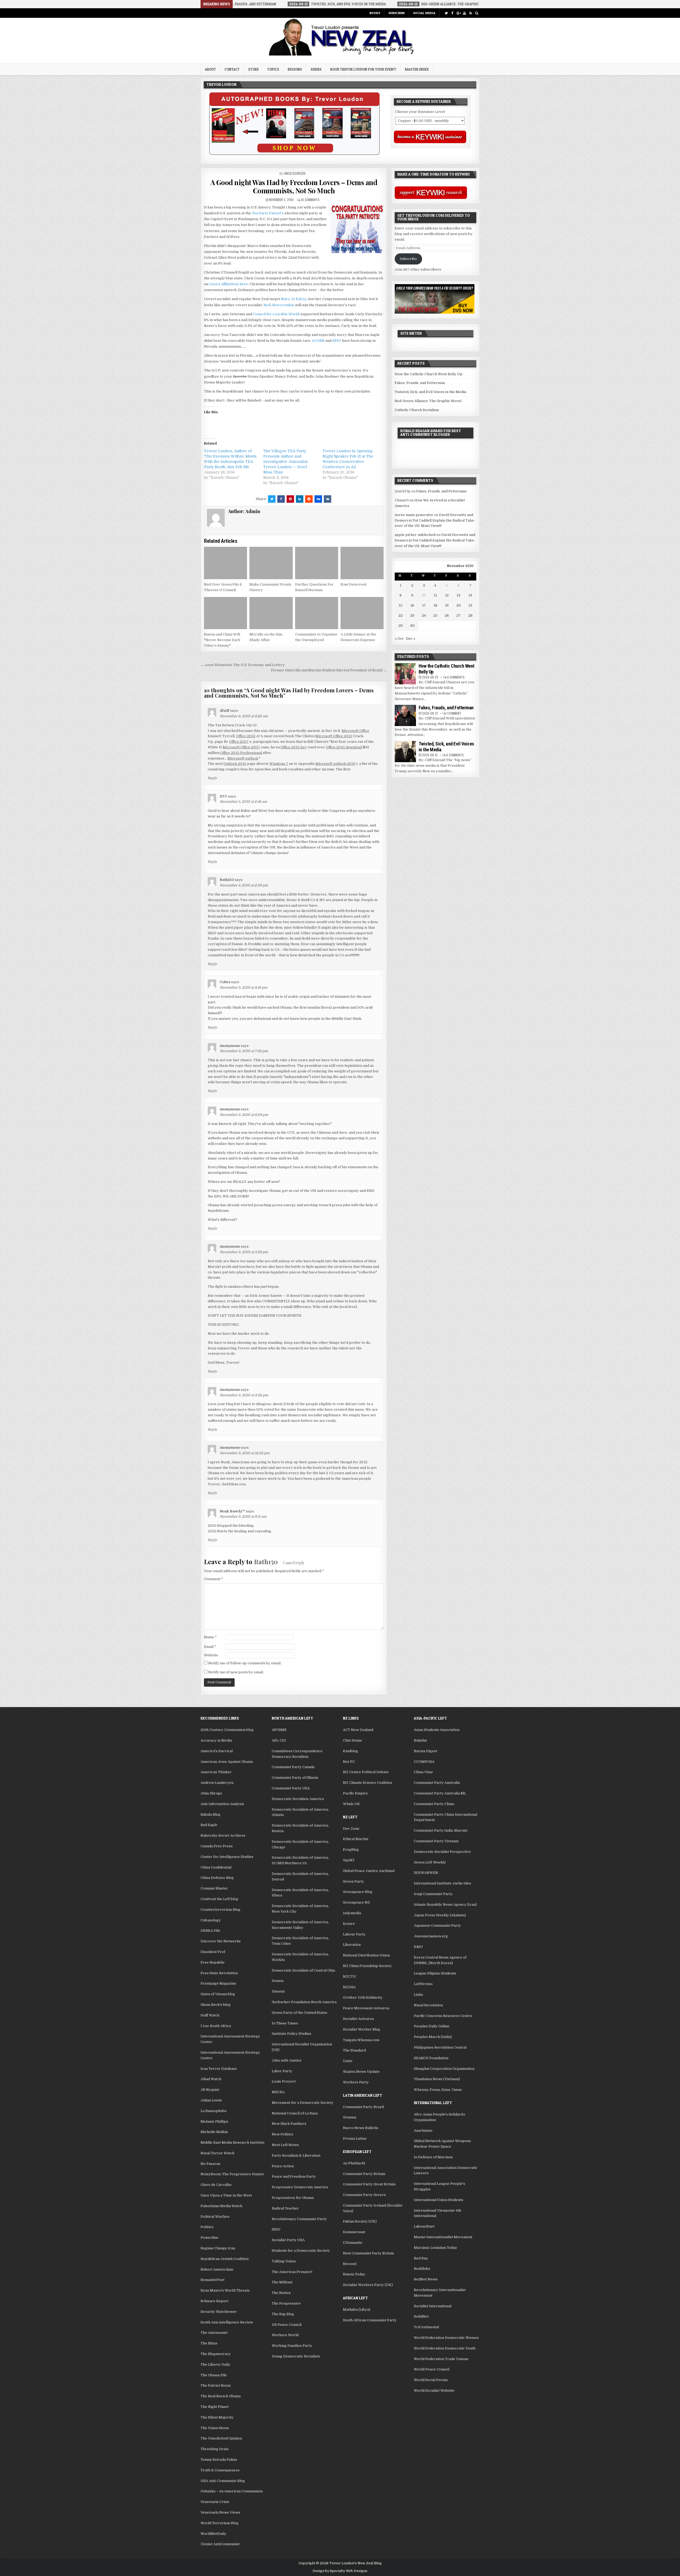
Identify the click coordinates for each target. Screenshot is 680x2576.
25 (435, 615)
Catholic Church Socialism (417, 410)
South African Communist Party (370, 2320)
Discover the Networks (221, 1941)
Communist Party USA (291, 1788)
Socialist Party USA (288, 2240)
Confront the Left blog (219, 1899)
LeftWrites (423, 1984)
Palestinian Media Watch (221, 2206)
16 (412, 605)
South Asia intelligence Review (227, 2322)
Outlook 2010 (235, 764)
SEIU (337, 341)
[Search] (477, 13)
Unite (348, 2061)
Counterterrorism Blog (220, 1910)
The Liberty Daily (215, 2364)
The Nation (281, 2293)
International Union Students (439, 2200)
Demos (278, 1981)
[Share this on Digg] (318, 499)
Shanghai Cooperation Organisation (444, 2069)
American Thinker (216, 1772)
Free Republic (213, 1962)
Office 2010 (246, 736)
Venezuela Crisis (215, 2502)
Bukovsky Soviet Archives (223, 1835)
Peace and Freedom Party (294, 2176)
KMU (418, 1947)
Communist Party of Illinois (295, 1778)
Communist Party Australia (437, 1783)
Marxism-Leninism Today (435, 2248)
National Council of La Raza (295, 2113)
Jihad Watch (211, 2079)
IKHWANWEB (426, 1873)
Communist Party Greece (364, 2195)
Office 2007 (239, 742)
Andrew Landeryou (217, 1783)
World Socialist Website (434, 2391)
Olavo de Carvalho (216, 2185)
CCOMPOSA (424, 1762)
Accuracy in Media (216, 1740)
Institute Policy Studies (292, 2034)
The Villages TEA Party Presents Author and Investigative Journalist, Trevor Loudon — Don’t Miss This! (286, 462)
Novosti (350, 2264)
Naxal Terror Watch (217, 2153)
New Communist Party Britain (368, 2253)
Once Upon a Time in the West (226, 2195)
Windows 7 (279, 764)
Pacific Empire (355, 1793)
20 (459, 605)
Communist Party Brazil (363, 2107)
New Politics (282, 2134)
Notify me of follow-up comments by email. (245, 1663)
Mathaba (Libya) (357, 2310)
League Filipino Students (435, 1973)
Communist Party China (434, 1804)
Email (210, 1647)
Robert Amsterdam (217, 2269)
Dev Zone (351, 1829)
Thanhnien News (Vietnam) (437, 2079)
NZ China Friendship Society (367, 1966)
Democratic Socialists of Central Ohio (303, 1970)
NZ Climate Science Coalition (367, 1783)
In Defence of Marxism (433, 2157)
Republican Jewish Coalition (225, 2259)
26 (447, 615)
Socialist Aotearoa (358, 2019)
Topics (273, 69)
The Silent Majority (217, 2417)
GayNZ (349, 1860)
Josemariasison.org (431, 1936)
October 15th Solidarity (363, 1997)
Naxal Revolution (428, 2005)
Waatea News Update (361, 2072)
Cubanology (211, 1920)
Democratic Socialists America (298, 1799)
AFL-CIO (279, 1740)
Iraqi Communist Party (433, 1894)
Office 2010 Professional (241, 753)
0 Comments (456, 677)
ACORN (318, 341)
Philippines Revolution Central (440, 2047)
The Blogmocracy (216, 2354)
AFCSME (279, 1730)
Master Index (417, 69)
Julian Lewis (211, 2100)
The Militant (282, 2282)
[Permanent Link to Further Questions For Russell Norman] (317, 563)
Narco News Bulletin (361, 2128)
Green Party (353, 1881)
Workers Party (356, 2082)
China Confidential (216, 1867)
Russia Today (354, 2274)
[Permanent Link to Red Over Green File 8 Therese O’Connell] (226, 563)
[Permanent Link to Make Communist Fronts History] (271, 563)
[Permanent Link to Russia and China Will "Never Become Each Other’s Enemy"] (226, 613)
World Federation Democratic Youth (445, 2348)
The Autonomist (214, 2333)
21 (470, 605)
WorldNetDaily (213, 2534)
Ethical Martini (356, 1839)
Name (210, 1637)
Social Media (424, 13)
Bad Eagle (209, 1825)
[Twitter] (446, 13)
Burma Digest (426, 1751)
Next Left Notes (285, 2145)
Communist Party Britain (364, 2174)
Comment (214, 1579)
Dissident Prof (213, 1952)
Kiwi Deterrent (354, 584)
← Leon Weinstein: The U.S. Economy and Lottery (243, 665)
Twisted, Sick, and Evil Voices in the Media (430, 392)
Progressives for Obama (293, 2198)
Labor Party (282, 2071)
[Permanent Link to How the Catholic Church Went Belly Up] (405, 674)
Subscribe (397, 13)
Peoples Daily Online (432, 2026)
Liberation (352, 1945)
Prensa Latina (355, 2138)
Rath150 (266, 1562)
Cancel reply (294, 1563)
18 (435, 605)
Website (211, 1655)
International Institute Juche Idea (442, 1883)
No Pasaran (210, 2164)
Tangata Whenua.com (361, 2040)
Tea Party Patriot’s (268, 213)
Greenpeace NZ (356, 1902)
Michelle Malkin (214, 2132)
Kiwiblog (350, 1751)
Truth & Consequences (220, 2470)
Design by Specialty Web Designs (340, 2571)
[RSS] (471, 13)
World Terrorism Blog (220, 2523)
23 (412, 615)
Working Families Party (292, 2346)
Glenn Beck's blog (216, 2005)
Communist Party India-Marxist (441, 1830)
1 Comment (454, 713)
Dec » (411, 639)
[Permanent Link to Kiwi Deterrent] (362, 563)
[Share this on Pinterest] (290, 499)
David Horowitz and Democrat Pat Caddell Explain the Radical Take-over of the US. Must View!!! (435, 520)
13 (458, 595)
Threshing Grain (214, 2449)
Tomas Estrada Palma (219, 2460)
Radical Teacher (285, 2208)
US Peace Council (287, 2325)
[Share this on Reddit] (309, 499)
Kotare (349, 1924)
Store (253, 69)
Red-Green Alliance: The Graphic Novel (428, 401)
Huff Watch (210, 2015)
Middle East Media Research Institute (233, 2142)
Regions (295, 69)
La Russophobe (214, 2111)
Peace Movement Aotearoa (366, 2008)
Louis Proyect (284, 2081)
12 (447, 595)
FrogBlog (351, 1850)
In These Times (285, 2023)
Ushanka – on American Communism (232, 2491)
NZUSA (349, 1987)
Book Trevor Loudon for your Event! (363, 69)
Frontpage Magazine (218, 1983)
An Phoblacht (354, 2163)
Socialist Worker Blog (362, 2029)
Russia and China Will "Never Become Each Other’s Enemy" (222, 640)
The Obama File (214, 2375)
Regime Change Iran (218, 2248)
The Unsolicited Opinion (221, 2438)
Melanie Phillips (214, 2121)
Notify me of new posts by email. (236, 1672)
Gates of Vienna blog (218, 1994)
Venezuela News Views (220, 2512)
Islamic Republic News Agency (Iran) (445, 1905)
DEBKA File (210, 1931)
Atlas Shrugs (211, 1793)
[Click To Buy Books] (294, 154)
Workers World (285, 2335)
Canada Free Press (217, 1846)
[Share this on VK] (328, 499)
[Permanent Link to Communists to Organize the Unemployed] (317, 613)
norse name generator (414, 515)
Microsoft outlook (243, 758)
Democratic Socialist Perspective (442, 1852)
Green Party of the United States (299, 2013)
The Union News (215, 2428)
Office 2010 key (294, 747)
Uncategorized (295, 173)
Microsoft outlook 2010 (335, 764)
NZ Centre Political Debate (366, 1772)
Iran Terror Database (219, 2069)
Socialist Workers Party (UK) (368, 2285)
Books (375, 13)
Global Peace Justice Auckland (369, 1871)
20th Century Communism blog (227, 1730)
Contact (232, 69)
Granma (350, 2117)
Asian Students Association (437, 1730)
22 (401, 615)
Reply (212, 778)
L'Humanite (353, 2243)
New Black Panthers (289, 2124)
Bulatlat (420, 1740)
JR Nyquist (210, 2090)
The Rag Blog (283, 2314)
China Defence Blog (217, 1878)
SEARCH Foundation (431, 2058)
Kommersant (354, 2232)
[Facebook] (452, 13)
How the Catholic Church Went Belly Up (429, 374)
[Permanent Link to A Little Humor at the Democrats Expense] (362, 613)
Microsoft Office (355, 731)
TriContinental (426, 2327)
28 (470, 615)
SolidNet (421, 2316)
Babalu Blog (211, 1814)
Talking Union (284, 2261)
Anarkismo (423, 2131)
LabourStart (424, 2226)
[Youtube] (464, 13)
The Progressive (286, 2303)
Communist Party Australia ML (440, 1793)
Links (418, 1995)
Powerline (209, 2238)
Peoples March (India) (433, 2037)
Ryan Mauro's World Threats (225, 2290)
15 (401, 605)
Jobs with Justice (287, 2060)
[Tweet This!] (272, 499)
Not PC (349, 1762)
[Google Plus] (458, 13)
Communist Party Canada (293, 1767)
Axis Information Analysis (222, 1804)
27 (458, 615)
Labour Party (354, 1934)
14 (470, 595)
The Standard (354, 2050)
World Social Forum (431, 2380)
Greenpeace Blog (358, 1892)
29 (401, 626)
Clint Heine (352, 1740)
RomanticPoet (212, 2280)
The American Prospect (292, 2272)
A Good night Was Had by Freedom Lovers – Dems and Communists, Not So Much (294, 186)
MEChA (278, 2092)
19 (447, 605)
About (210, 69)
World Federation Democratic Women (446, 2338)
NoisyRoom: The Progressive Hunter (232, 2174)
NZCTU (349, 1976)
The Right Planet (215, 2407)
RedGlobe (422, 2269)
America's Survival (217, 1751)
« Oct (399, 639)
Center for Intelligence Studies (227, 1857)
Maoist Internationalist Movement (443, 2237)
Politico (207, 2227)
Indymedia (352, 1913)
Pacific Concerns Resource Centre (443, 2016)
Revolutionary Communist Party (299, 2219)
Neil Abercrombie (279, 305)
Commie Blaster (214, 1888)
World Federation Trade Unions (441, 2359)
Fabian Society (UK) (360, 2221)
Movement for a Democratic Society (303, 2103)
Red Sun (421, 2258)
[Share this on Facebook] (281, 499)
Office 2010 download (344, 747)
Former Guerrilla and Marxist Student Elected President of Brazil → (329, 670)
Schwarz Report (214, 2301)
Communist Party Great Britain (369, 2184)
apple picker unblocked (415, 535)
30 (412, 626)
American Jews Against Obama (227, 1762)
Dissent (278, 1991)
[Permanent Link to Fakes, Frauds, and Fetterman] (405, 715)
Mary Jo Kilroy (294, 299)
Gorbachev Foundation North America (304, 2002)
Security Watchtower (219, 2312)
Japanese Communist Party (437, 1925)
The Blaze (209, 2343)
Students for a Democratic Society (301, 2251)
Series (316, 69)
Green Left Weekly (430, 1862)
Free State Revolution (219, 1973)
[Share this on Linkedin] (300, 499)
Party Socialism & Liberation (296, 2155)
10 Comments (310, 200)
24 (424, 615)
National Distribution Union (366, 1955)
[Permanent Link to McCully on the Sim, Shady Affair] (271, 613)
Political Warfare (215, 2217)
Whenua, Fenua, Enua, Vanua (438, 2090)
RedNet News (426, 2279)
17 (424, 605)
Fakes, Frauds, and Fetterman (420, 383)
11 (435, 595)
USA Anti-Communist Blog (223, 2481)
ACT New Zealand (358, 1730)
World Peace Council (432, 2369)
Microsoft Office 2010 (334, 736)
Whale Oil (351, 1804)
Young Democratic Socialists (296, 2356)
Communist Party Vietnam (436, 1841)
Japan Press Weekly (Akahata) (440, 1915)
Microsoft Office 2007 (241, 747)
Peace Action (283, 2166)
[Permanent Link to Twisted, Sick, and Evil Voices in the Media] (405, 752)
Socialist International (433, 2306)
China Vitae (423, 1772)
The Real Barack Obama (221, 2396)
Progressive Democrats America (300, 2187)
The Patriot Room (216, 2385)
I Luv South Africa (216, 2026)
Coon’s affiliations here (228, 284)
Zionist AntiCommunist (220, 2544)
